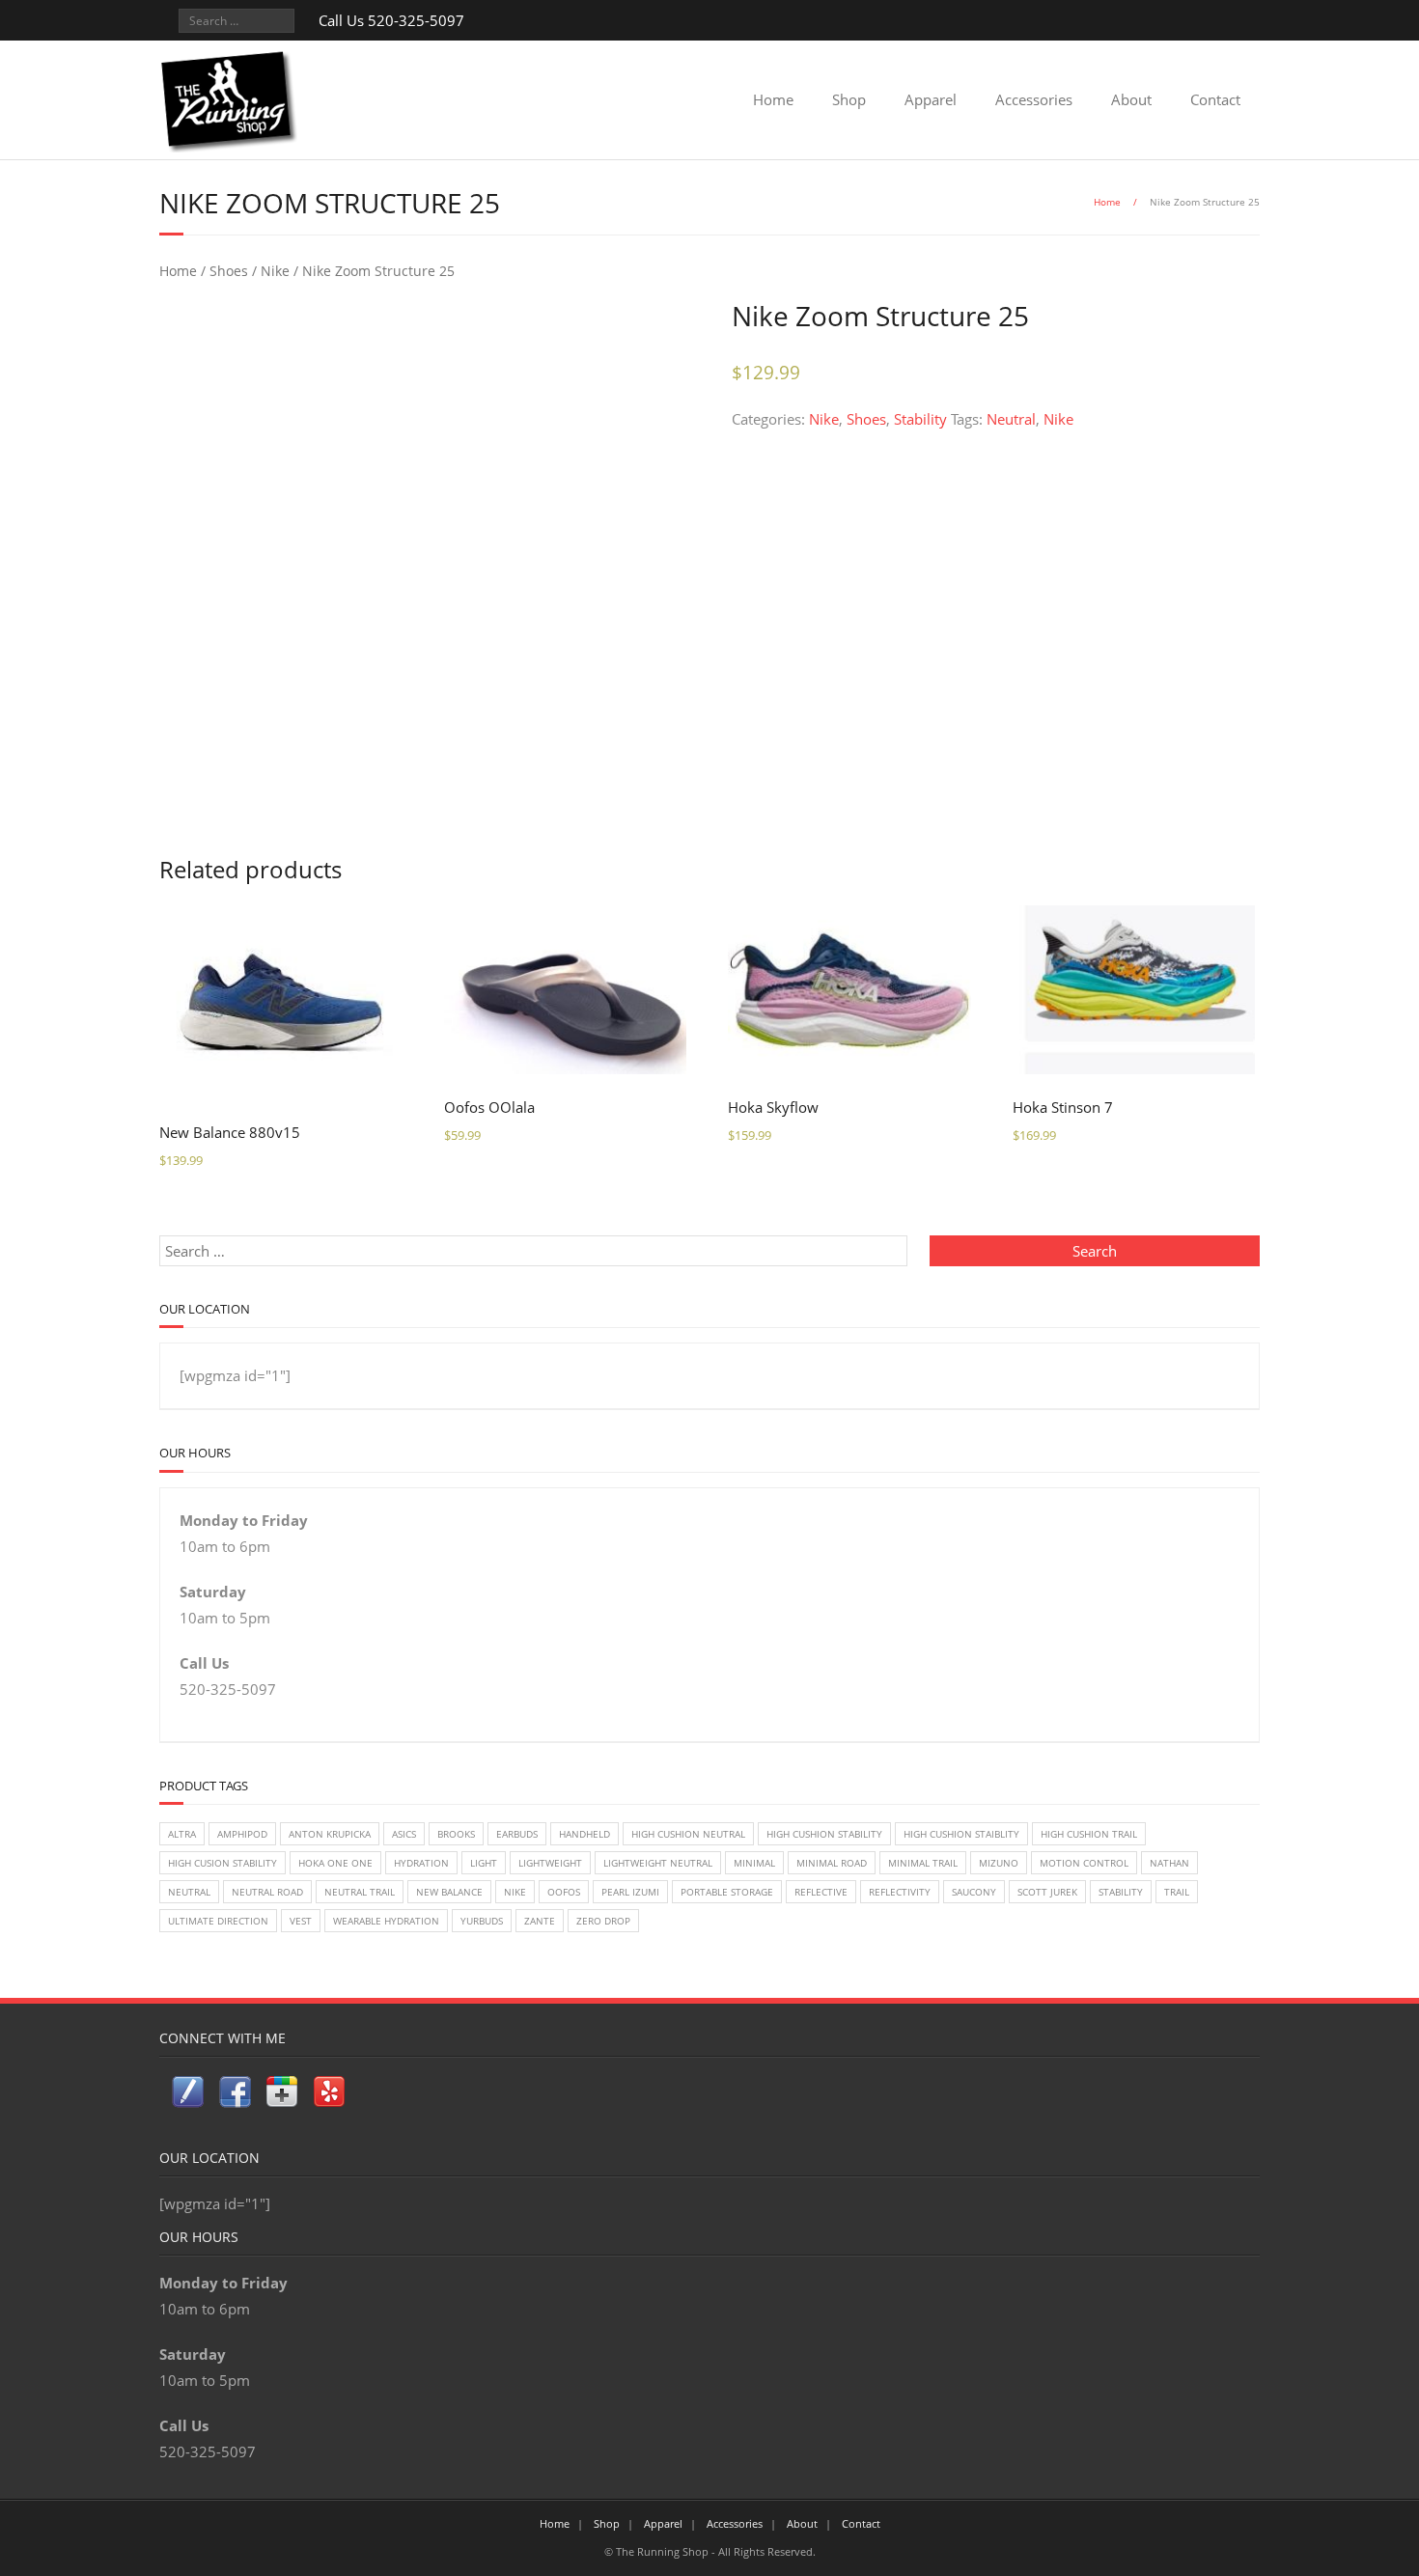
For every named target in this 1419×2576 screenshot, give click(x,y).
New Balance (449, 1892)
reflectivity (900, 1892)
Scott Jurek (1047, 1892)
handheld (584, 1834)
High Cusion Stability (223, 1863)
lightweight (550, 1863)
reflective (821, 1892)
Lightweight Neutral (658, 1863)
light (484, 1863)
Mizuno (999, 1863)
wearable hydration (386, 1921)
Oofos (564, 1892)
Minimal (754, 1863)
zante (540, 1921)
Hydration (421, 1863)
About (1131, 99)
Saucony (974, 1892)
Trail (1177, 1892)
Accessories (1034, 99)
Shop (849, 99)
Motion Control (1084, 1863)
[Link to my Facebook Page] (235, 2096)
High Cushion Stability (824, 1834)
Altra (182, 1834)
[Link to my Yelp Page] (329, 2095)
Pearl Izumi (630, 1892)
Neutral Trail (360, 1892)
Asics (404, 1834)
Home (773, 99)
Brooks (456, 1834)
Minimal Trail (923, 1863)
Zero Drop (603, 1921)
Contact (1215, 99)
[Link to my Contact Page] (188, 2096)
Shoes (229, 271)
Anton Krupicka (330, 1834)
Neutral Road (267, 1892)
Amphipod (242, 1834)
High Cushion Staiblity (961, 1834)
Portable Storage (727, 1892)
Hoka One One (335, 1863)
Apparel (931, 99)
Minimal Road (832, 1863)
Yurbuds (482, 1921)
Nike (275, 271)
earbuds (517, 1834)
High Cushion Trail (1089, 1834)
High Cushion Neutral (688, 1834)
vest (301, 1921)
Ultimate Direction (218, 1921)
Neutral (1011, 419)
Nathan (1169, 1863)
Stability (920, 419)
